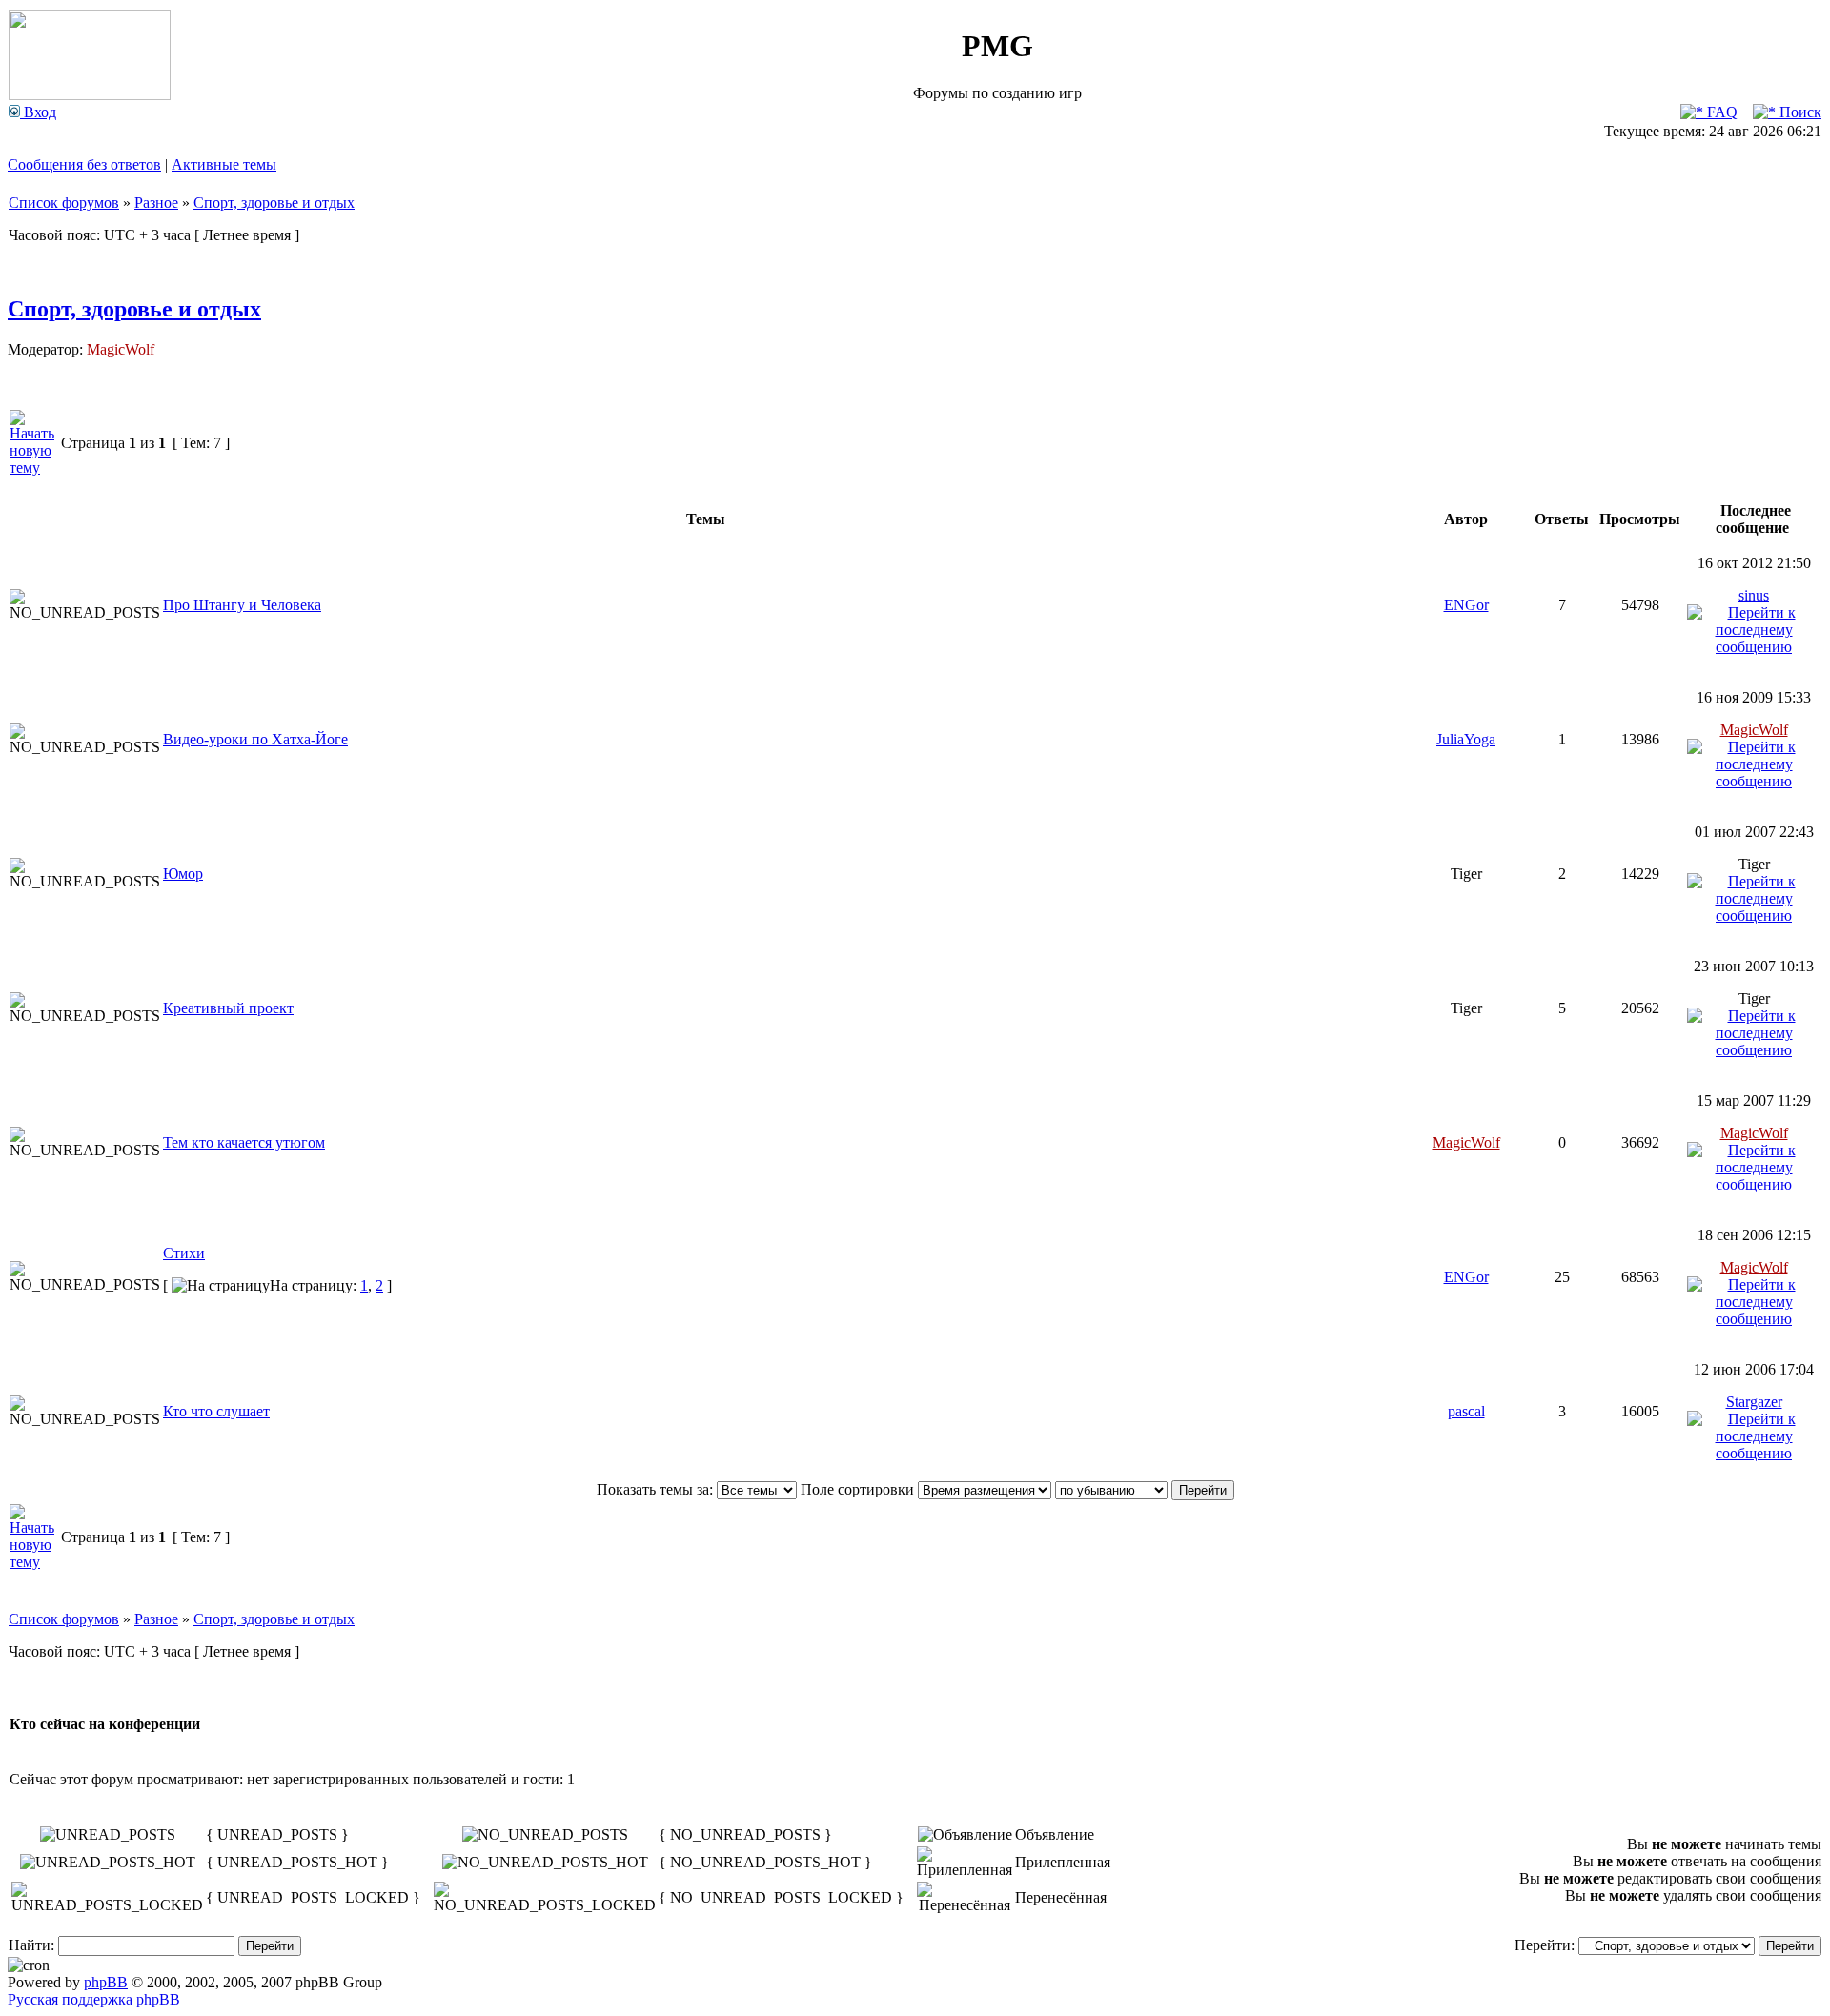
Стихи (184, 1253)
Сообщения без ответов (84, 164)
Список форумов (64, 203)
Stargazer (1754, 1402)
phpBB (106, 1982)
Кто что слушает (216, 1411)
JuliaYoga (1466, 739)
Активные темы (224, 164)
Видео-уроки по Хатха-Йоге (255, 739)
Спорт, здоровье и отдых (274, 203)
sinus (1754, 595)
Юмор (183, 874)
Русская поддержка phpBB (94, 1999)
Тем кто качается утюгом (244, 1142)
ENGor (1466, 605)
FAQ (1720, 112)
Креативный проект (228, 1008)
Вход (38, 112)
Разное (156, 203)
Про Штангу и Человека (242, 605)
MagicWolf (121, 349)
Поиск (1799, 112)
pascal (1466, 1411)
